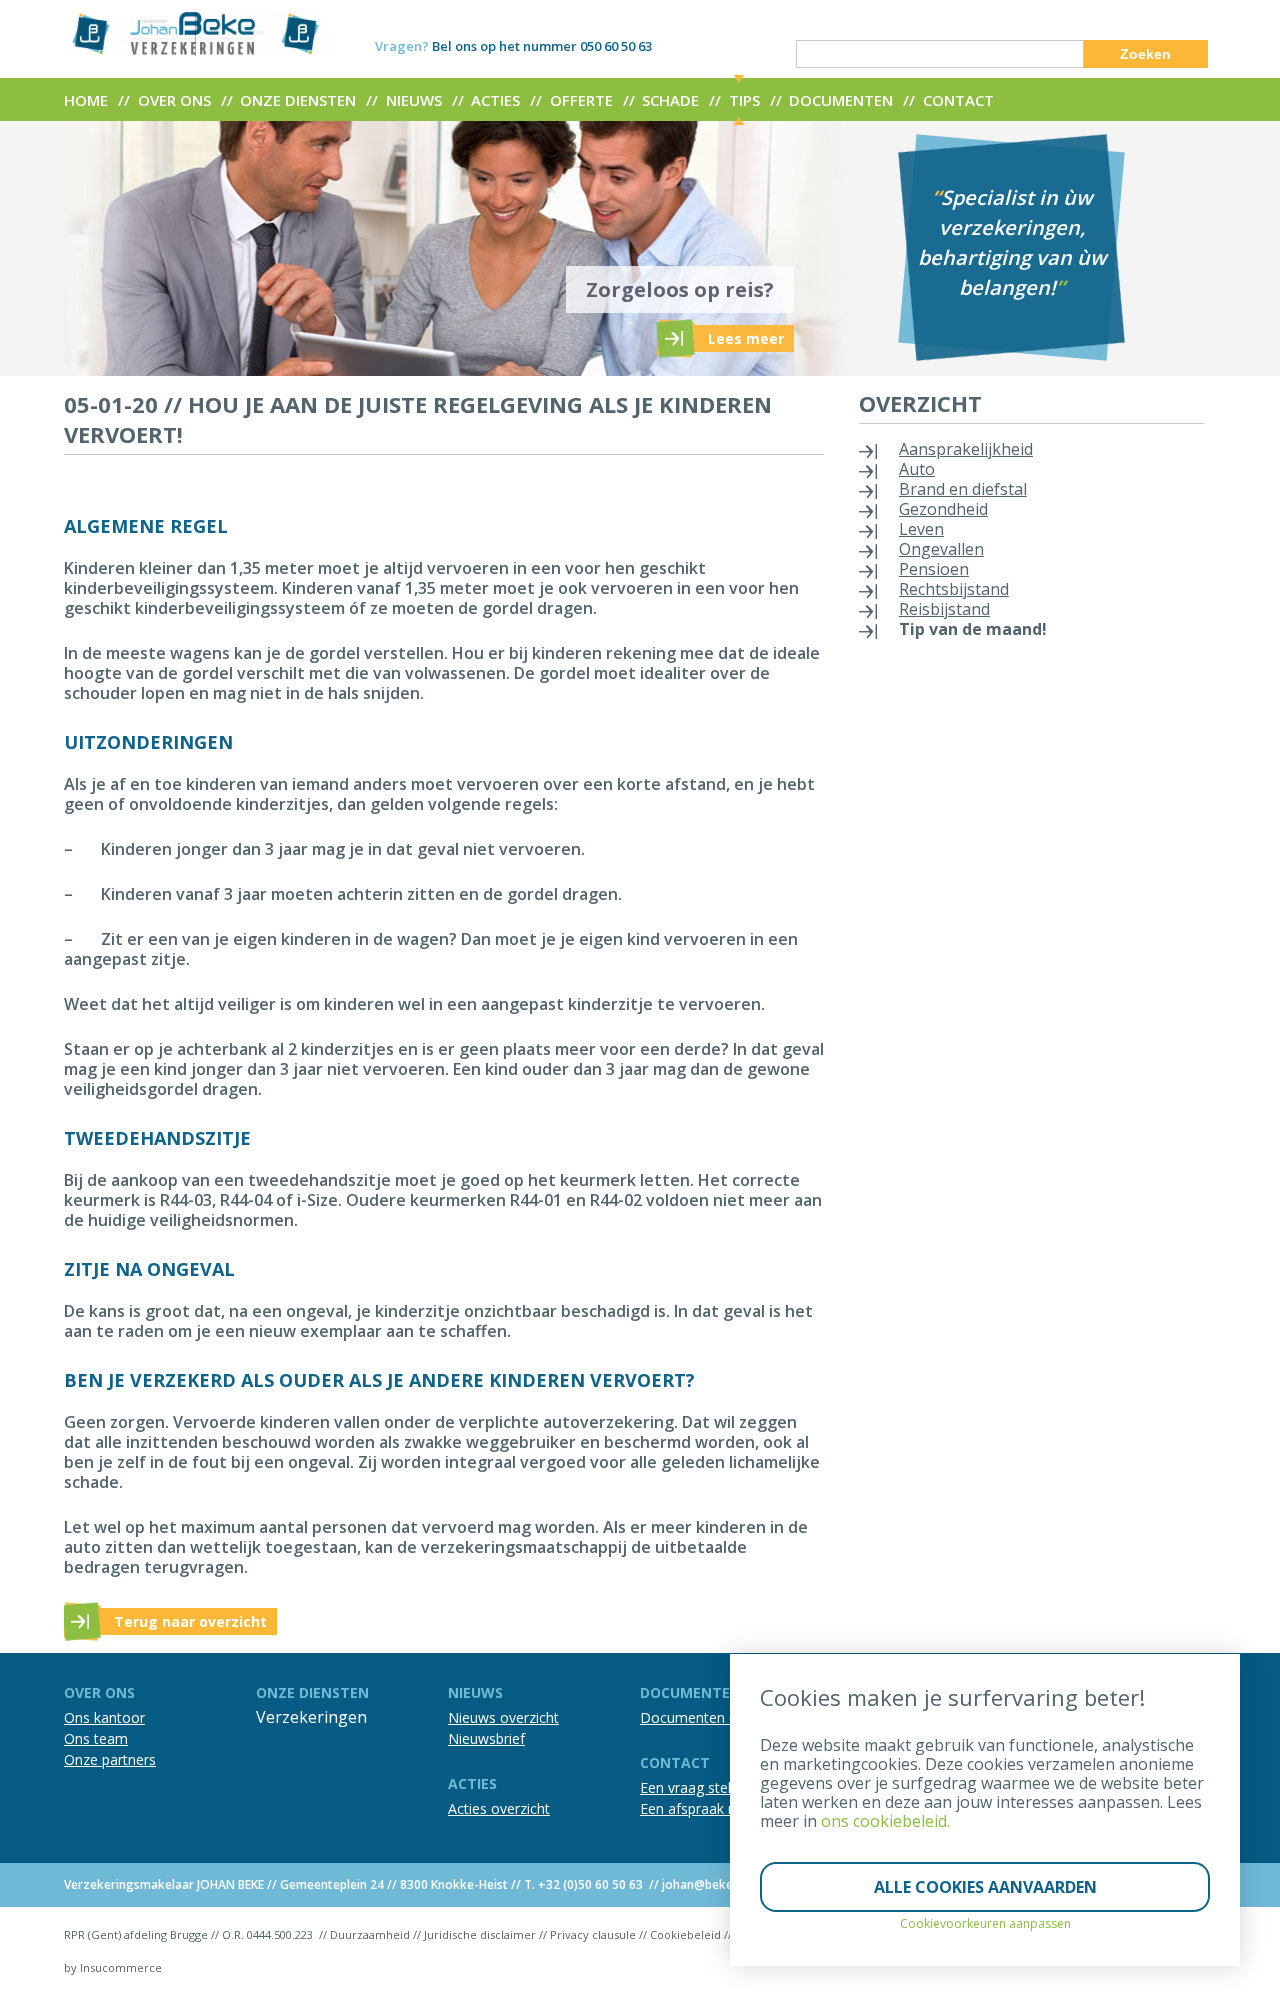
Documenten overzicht (714, 1717)
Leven (921, 529)
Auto (917, 469)
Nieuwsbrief (486, 1738)
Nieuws (414, 100)
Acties (495, 100)
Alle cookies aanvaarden (985, 1887)
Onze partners (110, 1759)
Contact (958, 100)
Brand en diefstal (963, 489)
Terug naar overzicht (190, 1621)
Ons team (96, 1738)
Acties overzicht (499, 1808)
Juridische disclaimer (480, 1934)
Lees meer (746, 338)
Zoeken (1145, 54)
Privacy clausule (593, 1934)
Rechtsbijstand (954, 589)
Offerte (581, 100)
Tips (744, 100)
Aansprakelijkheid (966, 449)
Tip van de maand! (973, 629)
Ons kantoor (104, 1717)
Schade (670, 100)
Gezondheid (943, 509)
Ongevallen (941, 549)
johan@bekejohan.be (722, 1884)
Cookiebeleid (685, 1934)
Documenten (841, 100)
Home (86, 100)
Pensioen (934, 569)
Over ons (174, 100)
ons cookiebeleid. (885, 1821)
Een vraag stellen (695, 1787)
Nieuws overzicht (503, 1717)
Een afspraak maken (706, 1808)
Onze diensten (298, 100)
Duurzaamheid (370, 1934)
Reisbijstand (944, 609)
